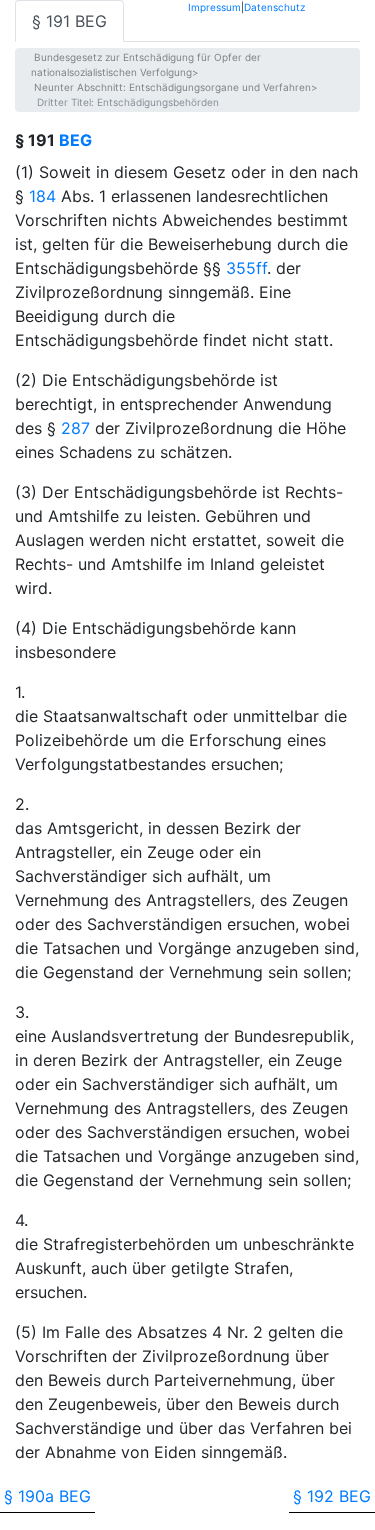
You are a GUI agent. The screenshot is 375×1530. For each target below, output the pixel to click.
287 (75, 428)
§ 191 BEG (69, 21)
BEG (75, 140)
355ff (246, 268)
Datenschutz (274, 6)
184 (42, 196)
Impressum (214, 6)
